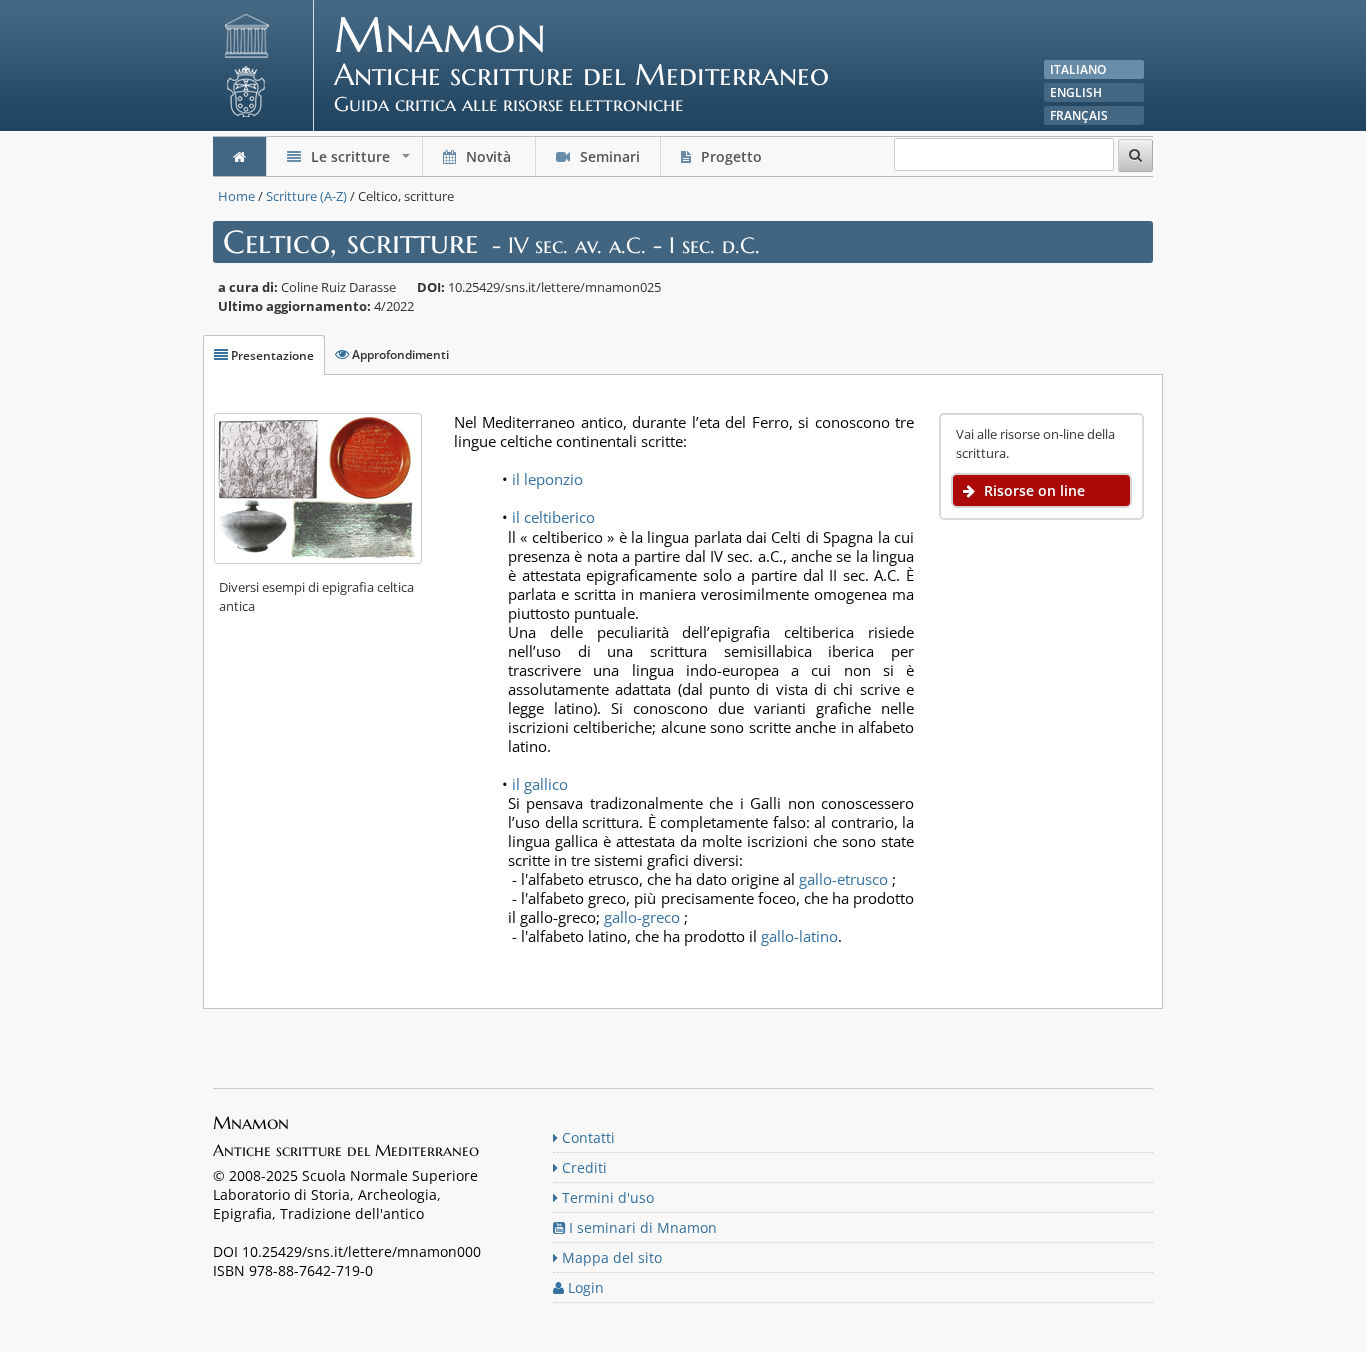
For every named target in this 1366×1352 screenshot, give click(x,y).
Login (584, 1287)
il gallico (540, 784)
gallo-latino (799, 936)
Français (1079, 115)
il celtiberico (553, 517)
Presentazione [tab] (271, 355)
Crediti (582, 1167)
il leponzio (547, 479)
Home (236, 196)
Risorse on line (1032, 490)
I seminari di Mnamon (641, 1227)
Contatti (586, 1137)
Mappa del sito (610, 1257)
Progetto (731, 156)
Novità (488, 156)
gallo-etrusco (843, 879)
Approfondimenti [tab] (399, 354)
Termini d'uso (606, 1197)
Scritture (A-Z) (306, 196)
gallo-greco (642, 917)
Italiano (1078, 69)
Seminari (608, 156)
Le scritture (360, 161)
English (1076, 92)
